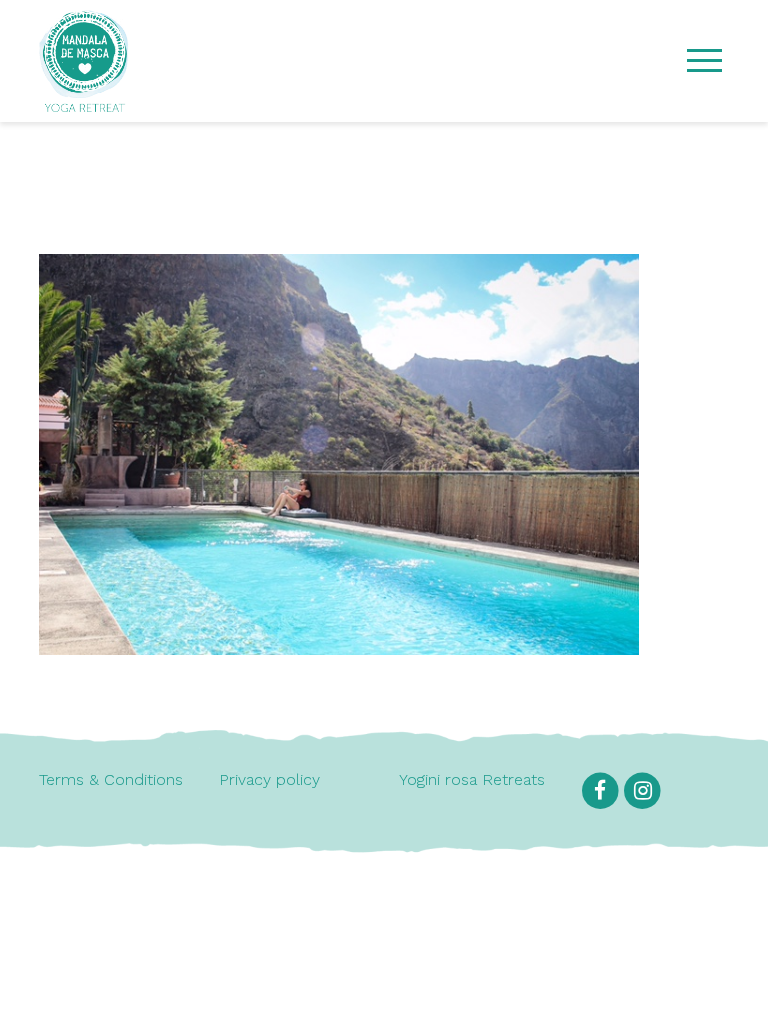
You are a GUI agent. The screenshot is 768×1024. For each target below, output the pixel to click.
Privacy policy (269, 779)
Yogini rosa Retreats (472, 779)
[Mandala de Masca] (84, 102)
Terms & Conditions (111, 779)
